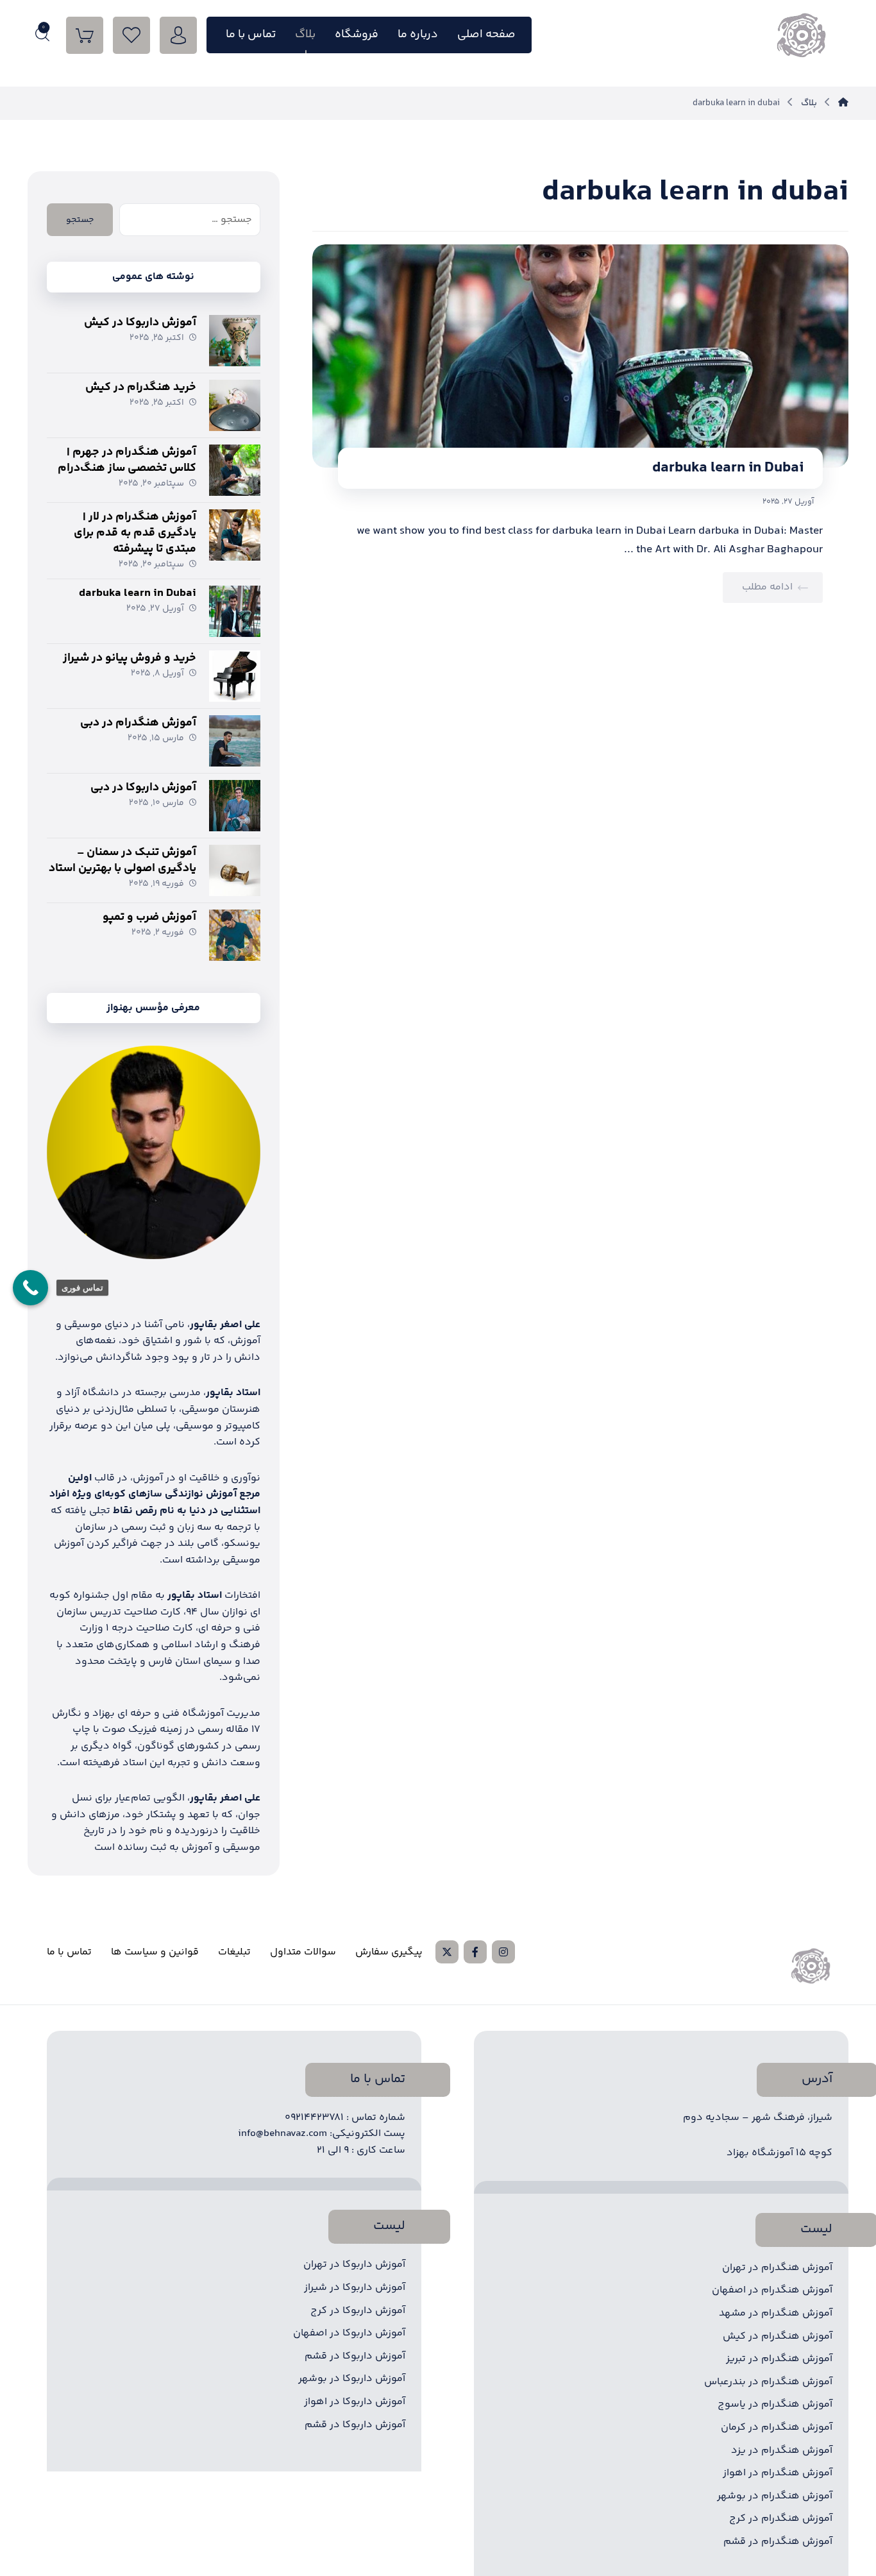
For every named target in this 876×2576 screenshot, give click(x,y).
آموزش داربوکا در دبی (143, 788)
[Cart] (85, 36)
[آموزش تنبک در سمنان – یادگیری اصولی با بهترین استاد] (235, 870)
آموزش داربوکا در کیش (140, 323)
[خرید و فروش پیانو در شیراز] (235, 676)
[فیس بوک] (475, 1952)
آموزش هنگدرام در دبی (138, 723)
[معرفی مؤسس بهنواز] (153, 1152)
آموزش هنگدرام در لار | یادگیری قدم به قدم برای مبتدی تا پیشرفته (135, 533)
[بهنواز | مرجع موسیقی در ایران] (843, 103)
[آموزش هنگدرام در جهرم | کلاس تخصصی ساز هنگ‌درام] (235, 470)
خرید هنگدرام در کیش (141, 387)
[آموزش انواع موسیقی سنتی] (800, 35)
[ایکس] (447, 1952)
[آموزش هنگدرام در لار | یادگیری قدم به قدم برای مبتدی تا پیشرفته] (235, 535)
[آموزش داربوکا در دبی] (235, 806)
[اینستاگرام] (503, 1952)
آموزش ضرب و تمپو (149, 917)
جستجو (80, 220)
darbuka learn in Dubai (138, 593)
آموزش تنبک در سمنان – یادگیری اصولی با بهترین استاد (122, 860)
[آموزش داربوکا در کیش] (235, 341)
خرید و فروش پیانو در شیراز (130, 658)
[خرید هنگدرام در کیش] (235, 405)
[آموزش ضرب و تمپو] (235, 935)
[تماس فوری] (30, 1288)
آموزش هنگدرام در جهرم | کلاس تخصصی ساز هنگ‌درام (127, 460)
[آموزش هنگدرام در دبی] (235, 741)
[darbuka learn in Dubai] (235, 611)
